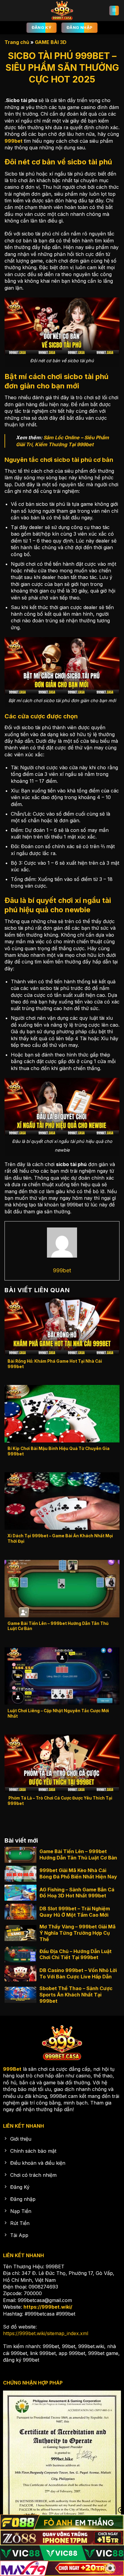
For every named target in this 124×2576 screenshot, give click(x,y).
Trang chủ (17, 42)
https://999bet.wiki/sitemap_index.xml (46, 2333)
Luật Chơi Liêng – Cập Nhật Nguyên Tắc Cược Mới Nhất (58, 1713)
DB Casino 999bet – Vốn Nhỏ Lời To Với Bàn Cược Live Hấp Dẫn (78, 1973)
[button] (114, 11)
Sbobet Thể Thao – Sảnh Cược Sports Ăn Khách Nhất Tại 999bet (76, 1995)
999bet (14, 141)
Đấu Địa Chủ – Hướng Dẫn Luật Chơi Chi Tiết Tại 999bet (76, 1954)
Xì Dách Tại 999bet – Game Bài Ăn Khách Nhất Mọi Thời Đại (60, 1538)
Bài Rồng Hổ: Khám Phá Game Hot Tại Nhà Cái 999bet (55, 1364)
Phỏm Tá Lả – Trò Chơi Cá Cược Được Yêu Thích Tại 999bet (60, 1801)
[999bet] (62, 11)
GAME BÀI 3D (51, 42)
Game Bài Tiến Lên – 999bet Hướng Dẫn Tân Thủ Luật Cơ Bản (58, 1626)
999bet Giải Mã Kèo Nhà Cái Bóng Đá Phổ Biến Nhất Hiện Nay (78, 1873)
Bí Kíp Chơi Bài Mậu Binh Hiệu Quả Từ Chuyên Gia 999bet (59, 1451)
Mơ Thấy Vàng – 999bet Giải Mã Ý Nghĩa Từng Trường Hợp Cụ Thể (77, 1933)
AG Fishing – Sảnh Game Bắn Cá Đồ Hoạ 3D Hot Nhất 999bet (77, 1893)
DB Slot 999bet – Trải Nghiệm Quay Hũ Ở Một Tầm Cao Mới (75, 1912)
